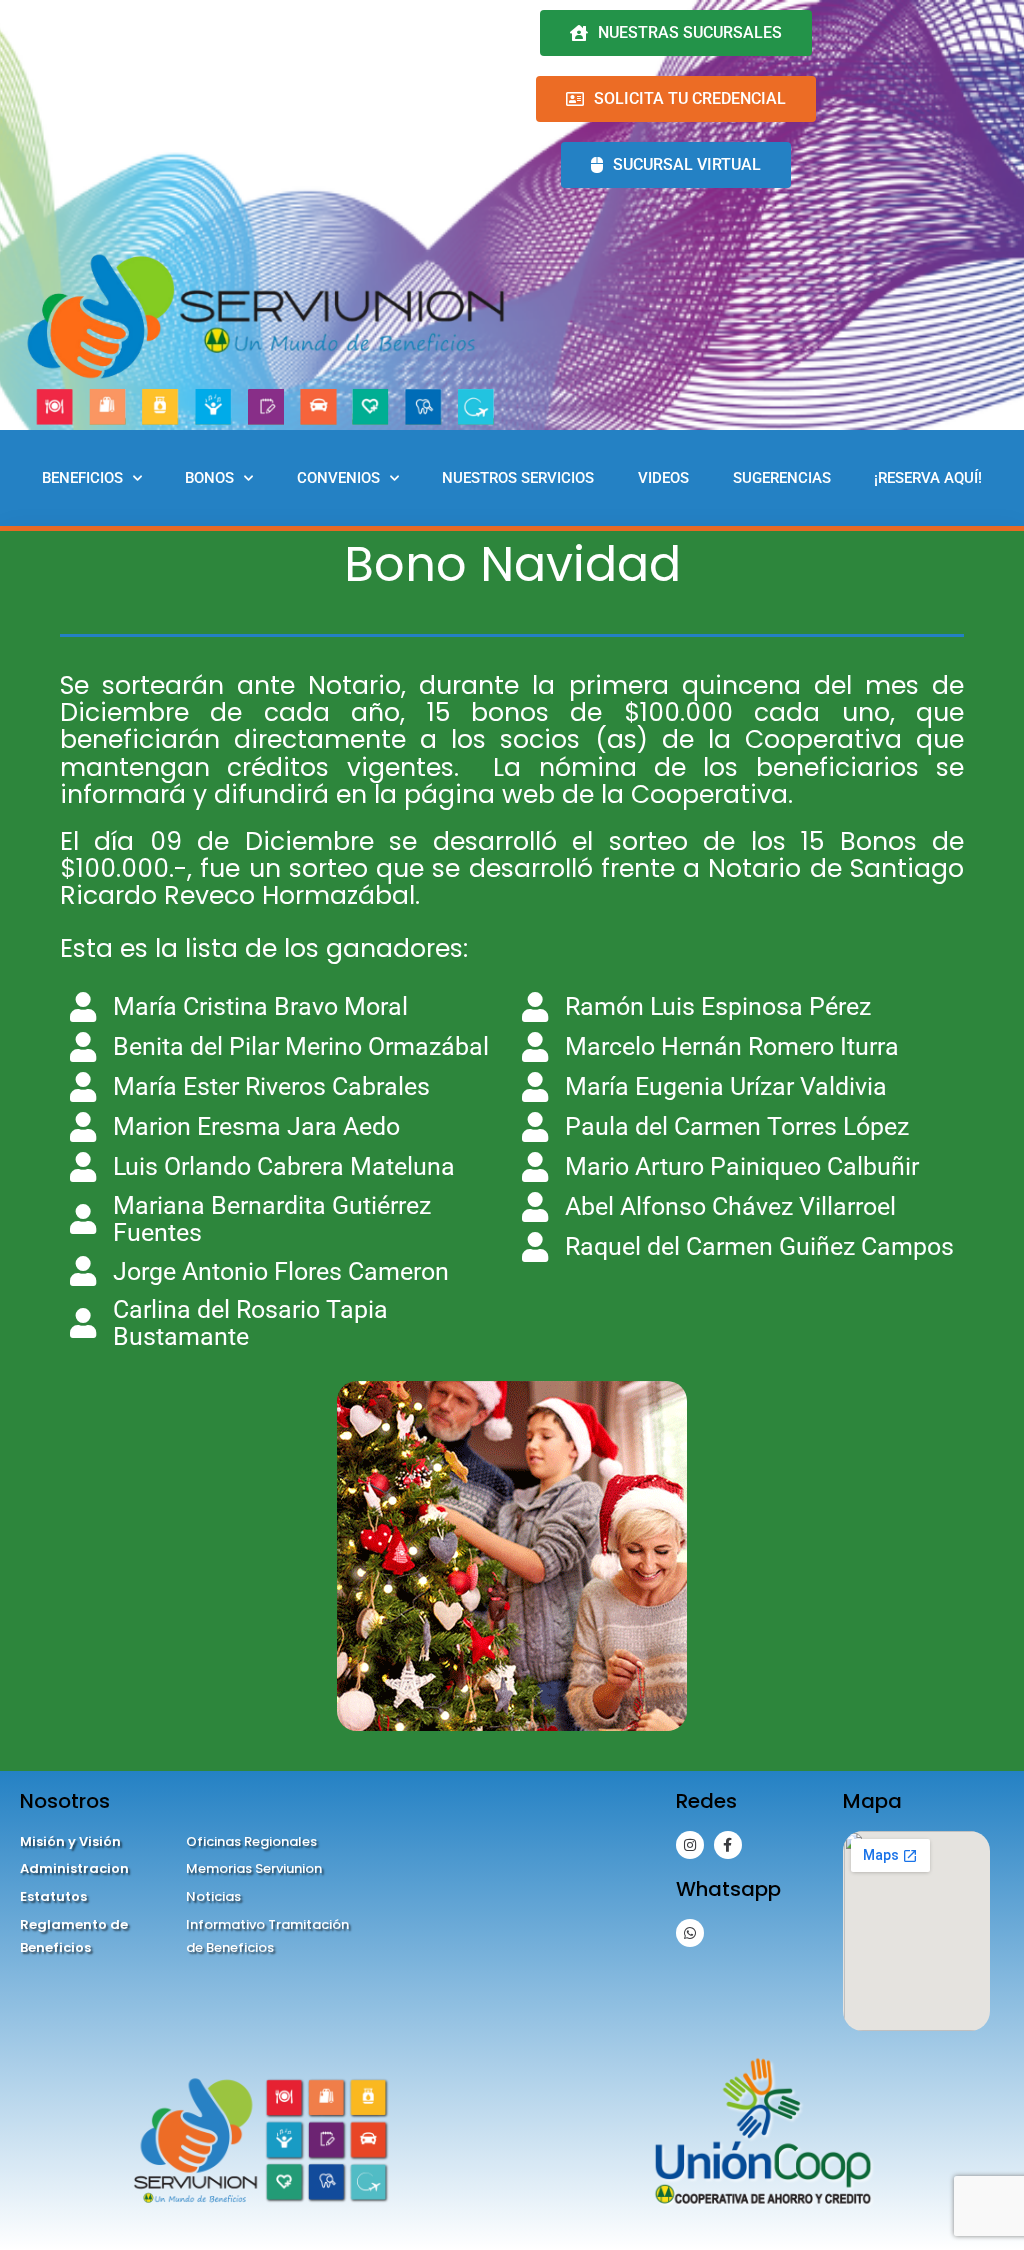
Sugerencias (782, 478)
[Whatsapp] (690, 1933)
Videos (663, 478)
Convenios (338, 478)
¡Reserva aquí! (928, 478)
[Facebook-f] (728, 1845)
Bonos (209, 478)
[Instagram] (690, 1845)
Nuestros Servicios (518, 478)
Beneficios (82, 478)
